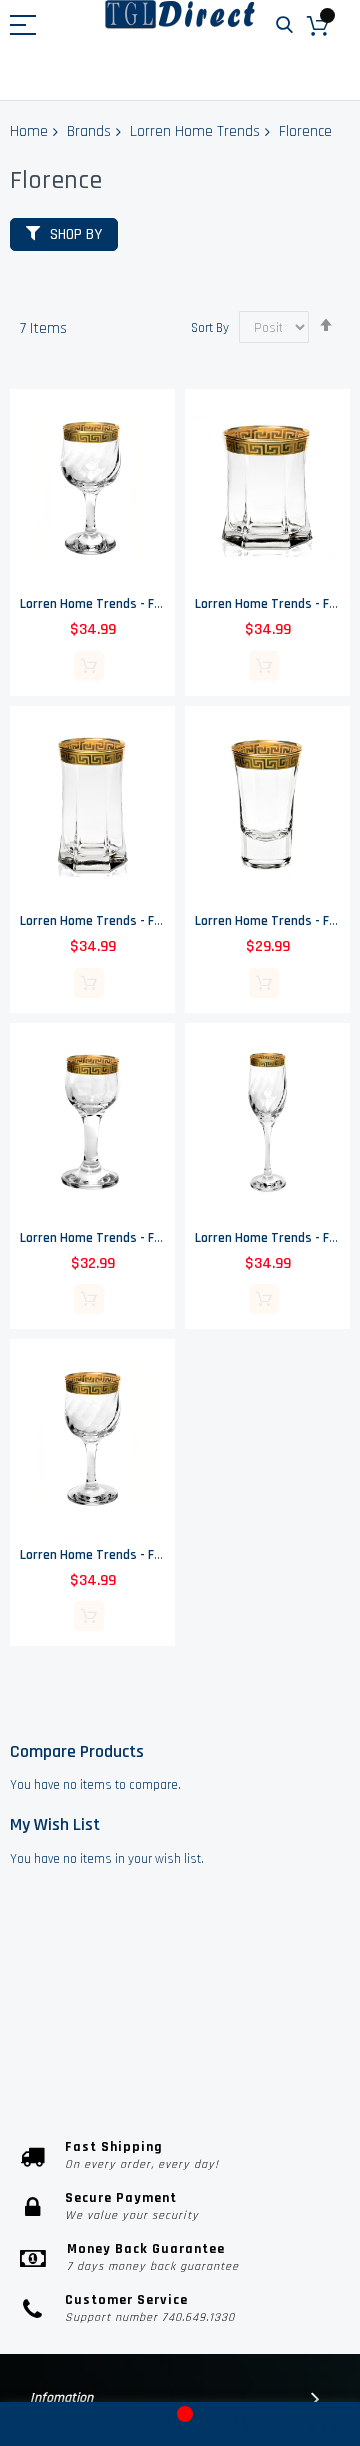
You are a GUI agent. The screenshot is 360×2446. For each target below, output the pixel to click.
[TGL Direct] (180, 14)
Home (29, 131)
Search (284, 25)
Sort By (210, 328)
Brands (89, 131)
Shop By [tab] (76, 234)
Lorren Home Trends (195, 131)
